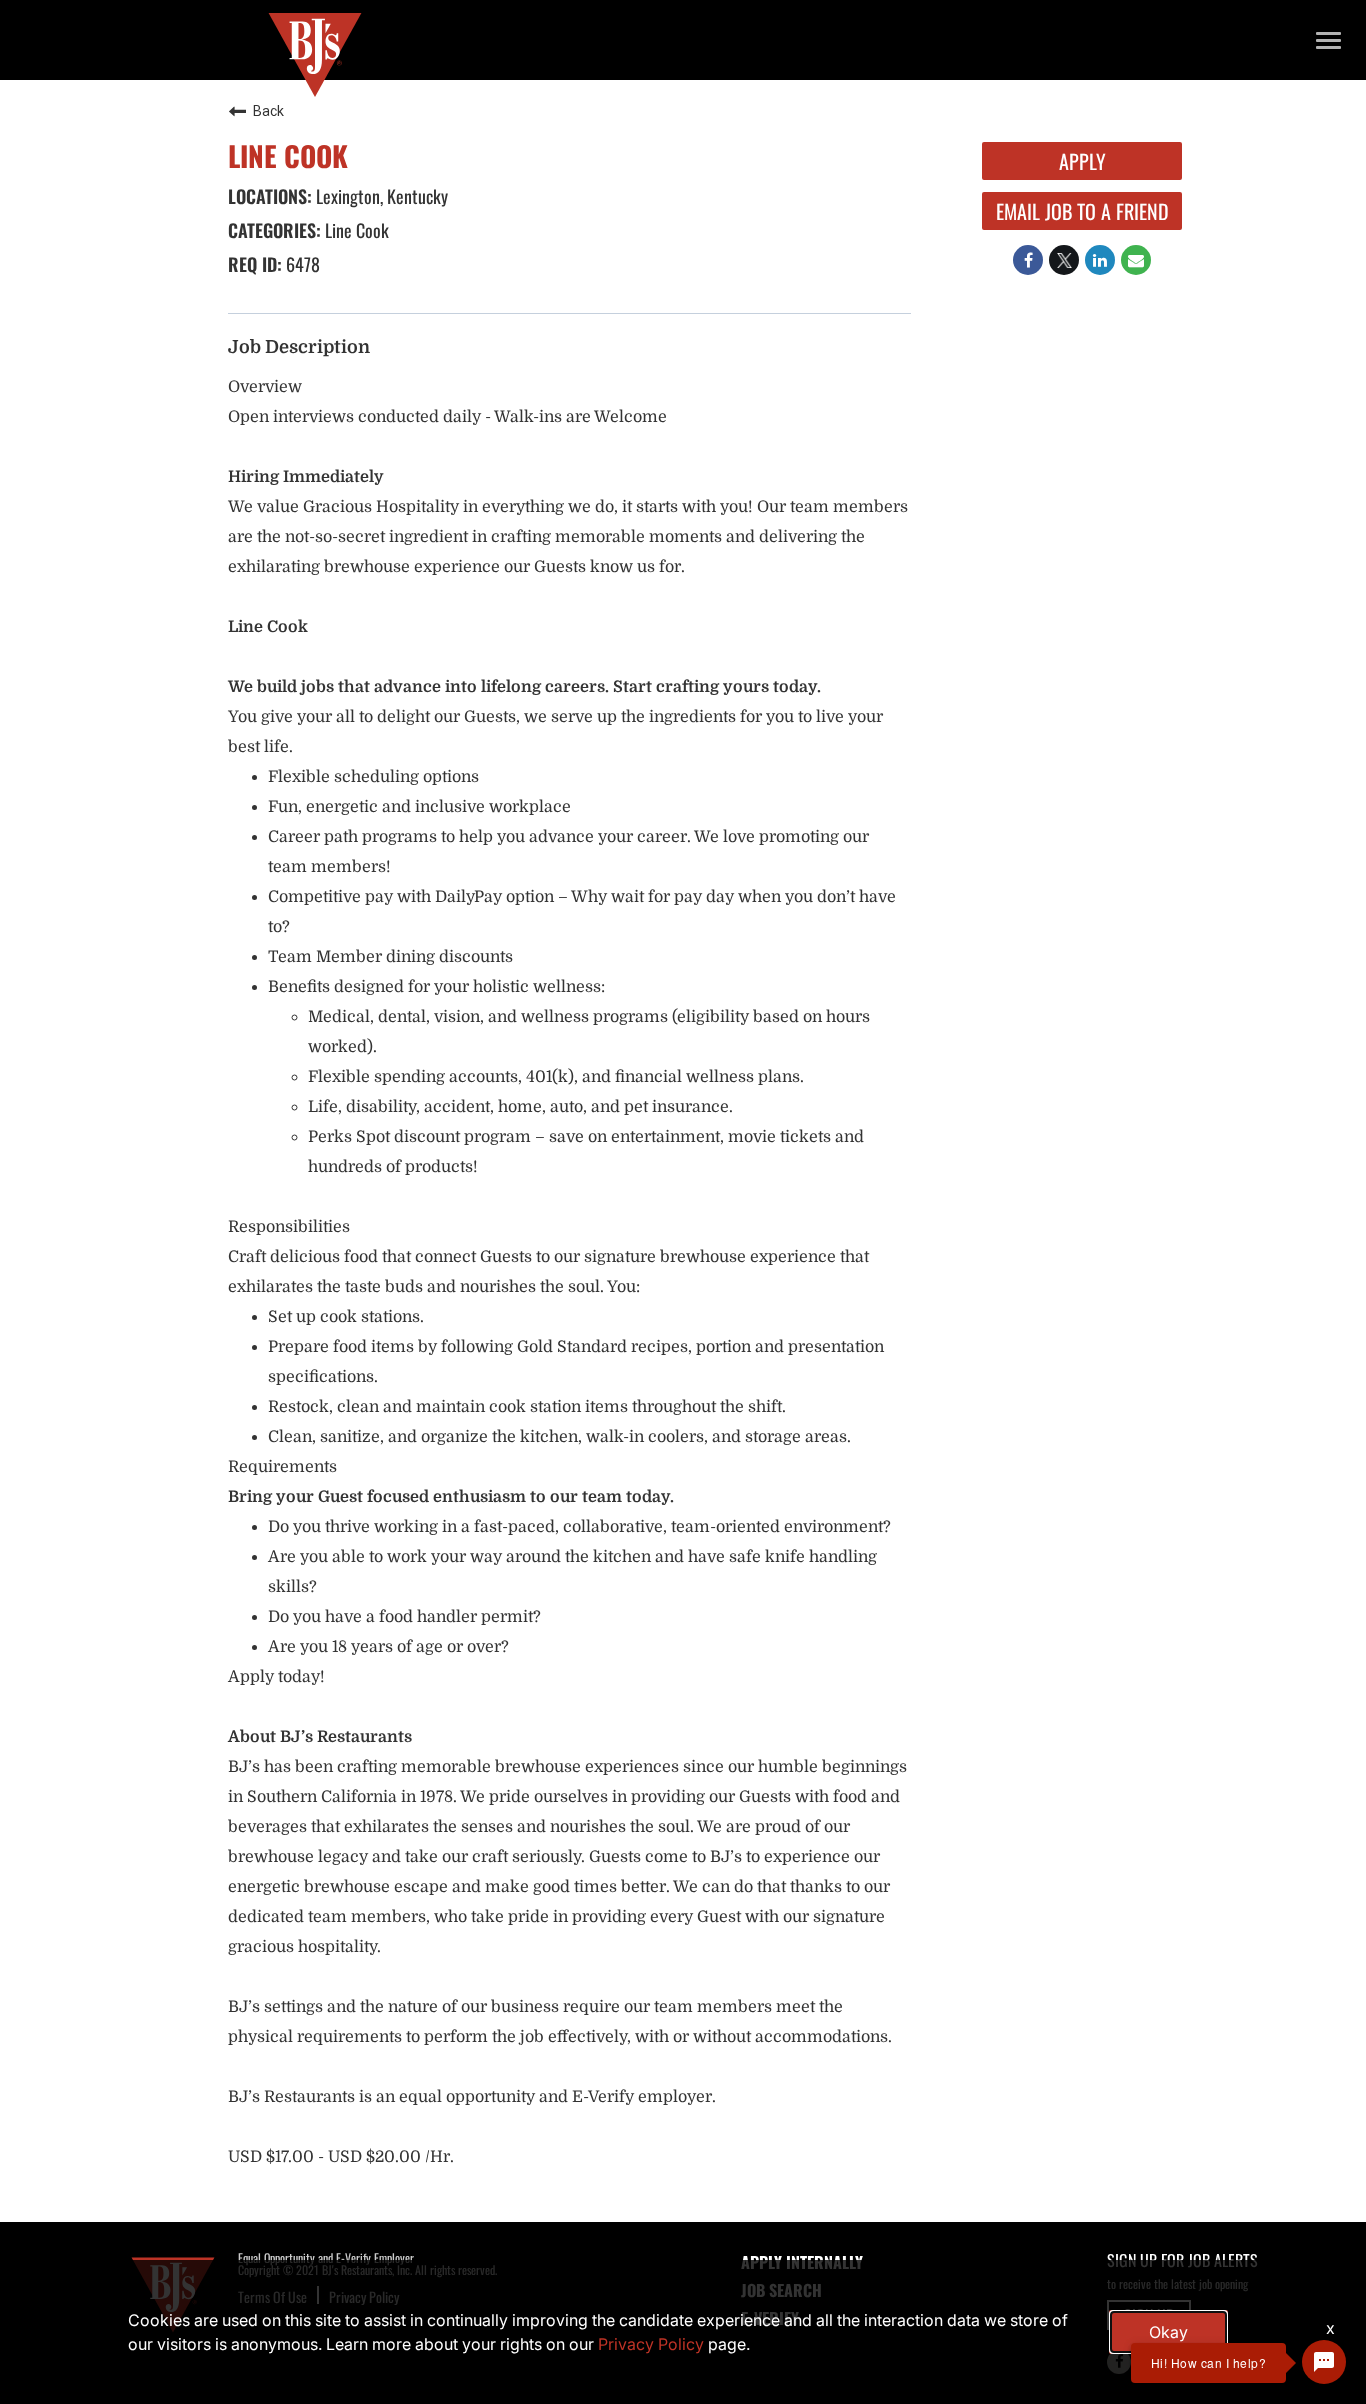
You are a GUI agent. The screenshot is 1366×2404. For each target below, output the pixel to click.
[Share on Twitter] (1064, 260)
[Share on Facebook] (1028, 260)
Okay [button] (1168, 2332)
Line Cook (355, 230)
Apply (1082, 161)
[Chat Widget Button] (1324, 2362)
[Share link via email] (1136, 260)
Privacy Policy (651, 2344)
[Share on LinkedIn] (1100, 260)
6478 (301, 264)
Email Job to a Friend (1082, 211)
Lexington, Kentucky (380, 196)
